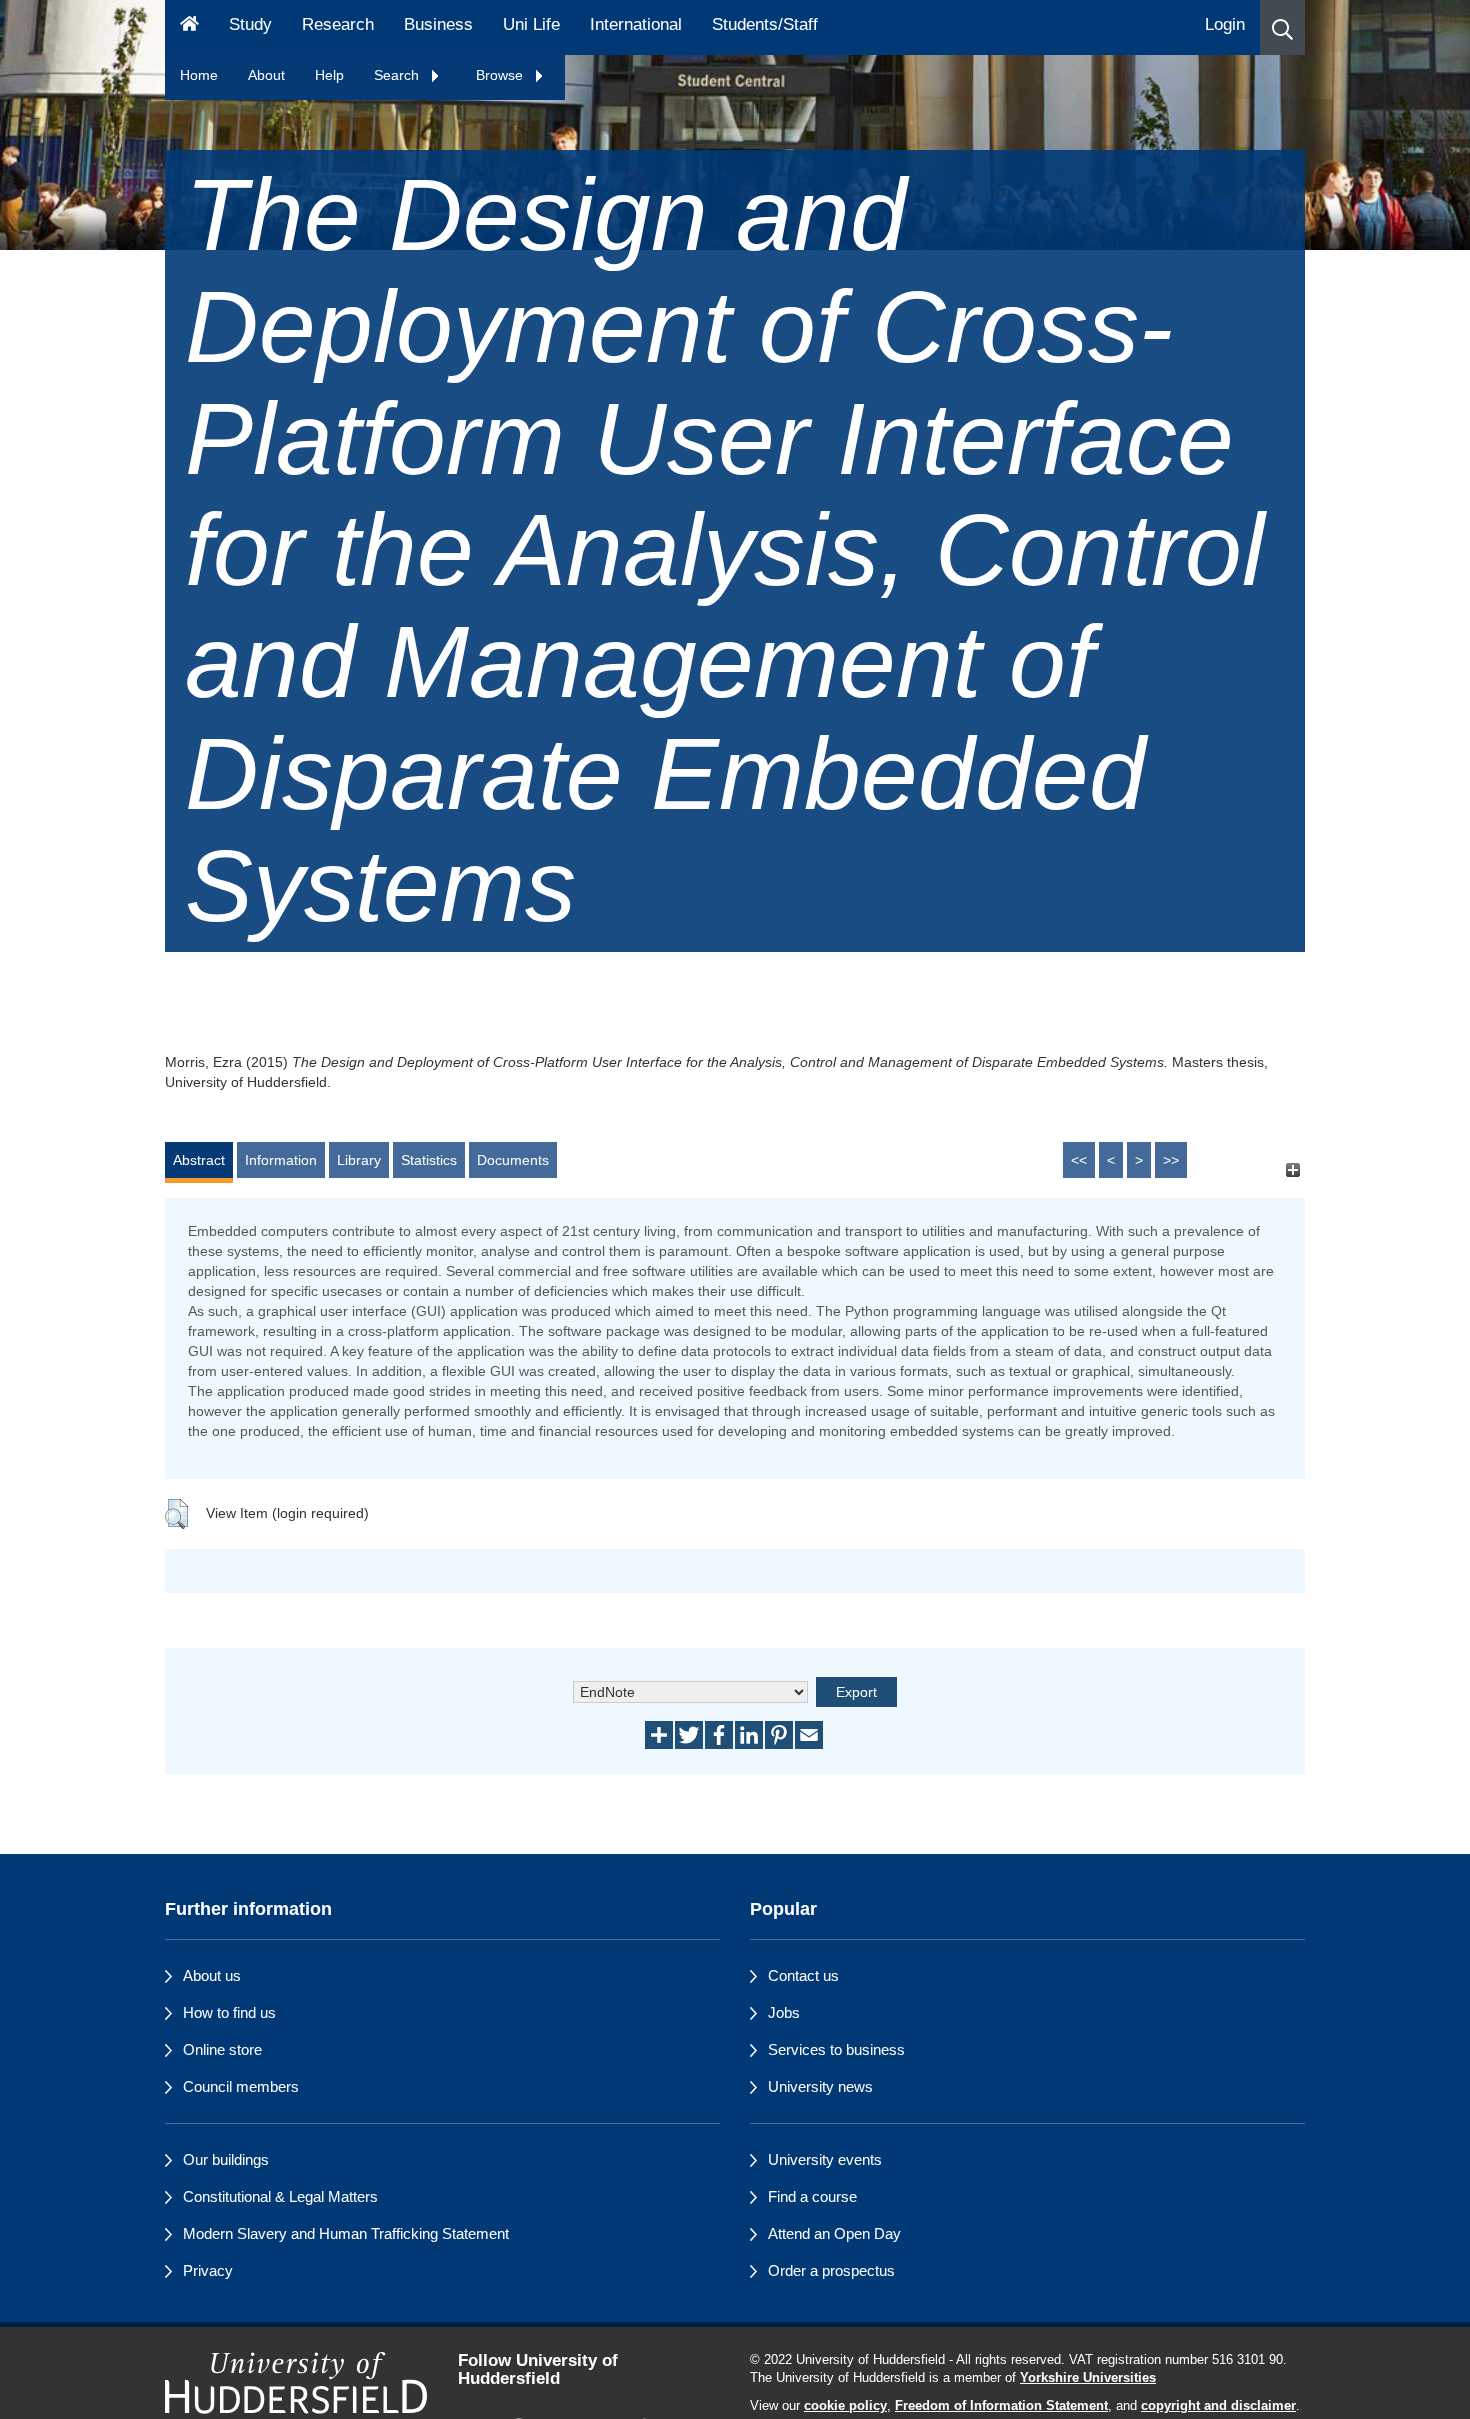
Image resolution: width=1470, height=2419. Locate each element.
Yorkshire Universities (1088, 2378)
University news (820, 2086)
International (636, 24)
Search (398, 75)
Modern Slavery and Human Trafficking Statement (346, 2233)
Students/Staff (765, 24)
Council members (241, 2086)
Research (338, 24)
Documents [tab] (513, 1160)
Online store (222, 2049)
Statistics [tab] (429, 1160)
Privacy (208, 2270)
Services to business (836, 2049)
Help (329, 75)
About (266, 75)
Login (1225, 24)
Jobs (784, 2012)
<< (1079, 1160)
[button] (1282, 27)
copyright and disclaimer (1218, 2406)
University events (825, 2159)
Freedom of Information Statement (1001, 2406)
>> (1171, 1160)
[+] (1292, 1169)
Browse (501, 75)
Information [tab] (281, 1160)
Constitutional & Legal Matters (280, 2196)
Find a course (812, 2196)
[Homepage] (189, 27)
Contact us (803, 1975)
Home (199, 75)
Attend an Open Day (834, 2233)
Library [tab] (359, 1160)
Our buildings (226, 2159)
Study (250, 24)
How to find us (229, 2012)
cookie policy (845, 2406)
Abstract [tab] (199, 1160)
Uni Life (531, 24)
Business (438, 24)
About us (212, 1975)
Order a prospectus (831, 2270)
